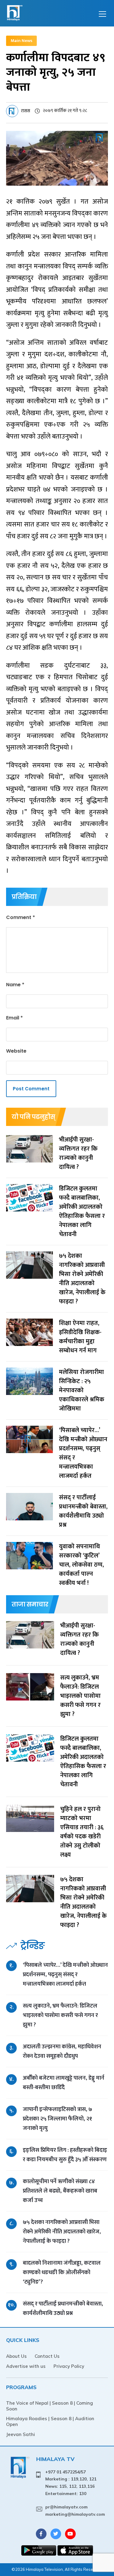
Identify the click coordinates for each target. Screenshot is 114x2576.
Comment (21, 917)
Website (16, 1051)
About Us (16, 2356)
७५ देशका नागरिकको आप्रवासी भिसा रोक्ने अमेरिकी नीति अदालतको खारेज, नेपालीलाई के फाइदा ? (62, 2232)
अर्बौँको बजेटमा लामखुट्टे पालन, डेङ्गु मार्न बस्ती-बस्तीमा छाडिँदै (64, 2083)
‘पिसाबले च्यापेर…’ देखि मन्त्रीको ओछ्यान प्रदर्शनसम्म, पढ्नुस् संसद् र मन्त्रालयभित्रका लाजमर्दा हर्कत (65, 1975)
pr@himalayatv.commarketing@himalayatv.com (75, 2511)
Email (14, 1018)
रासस (26, 111)
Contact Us (47, 2356)
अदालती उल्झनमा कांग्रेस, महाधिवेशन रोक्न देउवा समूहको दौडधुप (62, 2051)
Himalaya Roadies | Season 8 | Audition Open (50, 2421)
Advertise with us (26, 2366)
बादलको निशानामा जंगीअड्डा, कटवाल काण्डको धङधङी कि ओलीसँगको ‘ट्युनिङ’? (62, 2272)
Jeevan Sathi (21, 2434)
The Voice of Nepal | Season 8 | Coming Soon (50, 2406)
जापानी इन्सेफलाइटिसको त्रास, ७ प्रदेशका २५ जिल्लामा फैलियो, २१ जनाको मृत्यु (57, 2119)
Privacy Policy (69, 2366)
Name (15, 985)
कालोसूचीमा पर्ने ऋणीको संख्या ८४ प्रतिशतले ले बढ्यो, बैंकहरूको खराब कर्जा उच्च (60, 2191)
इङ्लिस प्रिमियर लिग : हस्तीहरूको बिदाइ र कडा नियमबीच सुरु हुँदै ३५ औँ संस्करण (65, 2155)
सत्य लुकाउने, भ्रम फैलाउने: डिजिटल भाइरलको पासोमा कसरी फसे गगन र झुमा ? (60, 2015)
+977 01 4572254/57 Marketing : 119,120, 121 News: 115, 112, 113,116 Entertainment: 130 (71, 2483)
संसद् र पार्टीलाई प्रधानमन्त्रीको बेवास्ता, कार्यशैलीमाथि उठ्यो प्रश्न (63, 2309)
